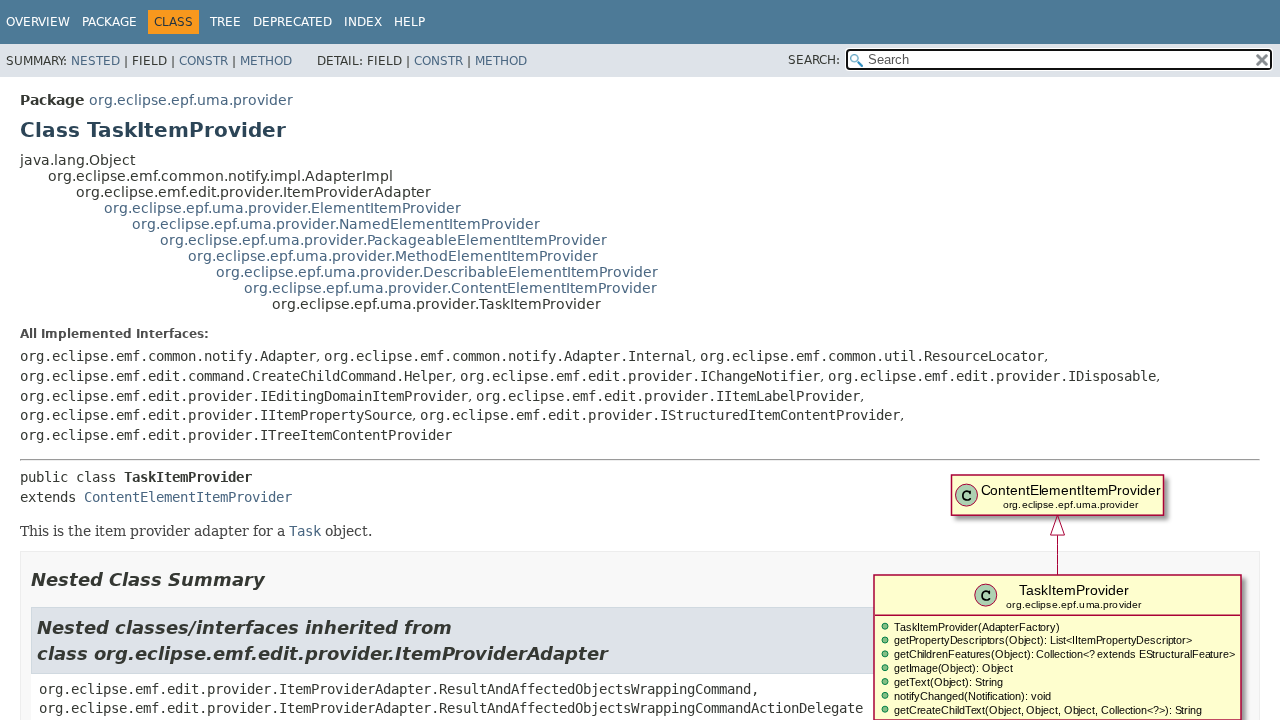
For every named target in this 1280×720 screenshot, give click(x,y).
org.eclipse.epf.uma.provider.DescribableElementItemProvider (437, 272)
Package (109, 22)
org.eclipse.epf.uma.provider (191, 100)
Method (266, 61)
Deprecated (292, 22)
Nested (95, 61)
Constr (203, 61)
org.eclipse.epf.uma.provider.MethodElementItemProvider (393, 256)
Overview (38, 22)
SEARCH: (814, 60)
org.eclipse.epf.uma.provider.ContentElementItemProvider (450, 288)
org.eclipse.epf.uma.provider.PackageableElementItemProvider (383, 240)
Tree (225, 22)
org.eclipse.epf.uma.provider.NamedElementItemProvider (336, 224)
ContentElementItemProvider (188, 497)
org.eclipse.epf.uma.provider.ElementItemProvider (282, 208)
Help (409, 22)
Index (363, 22)
